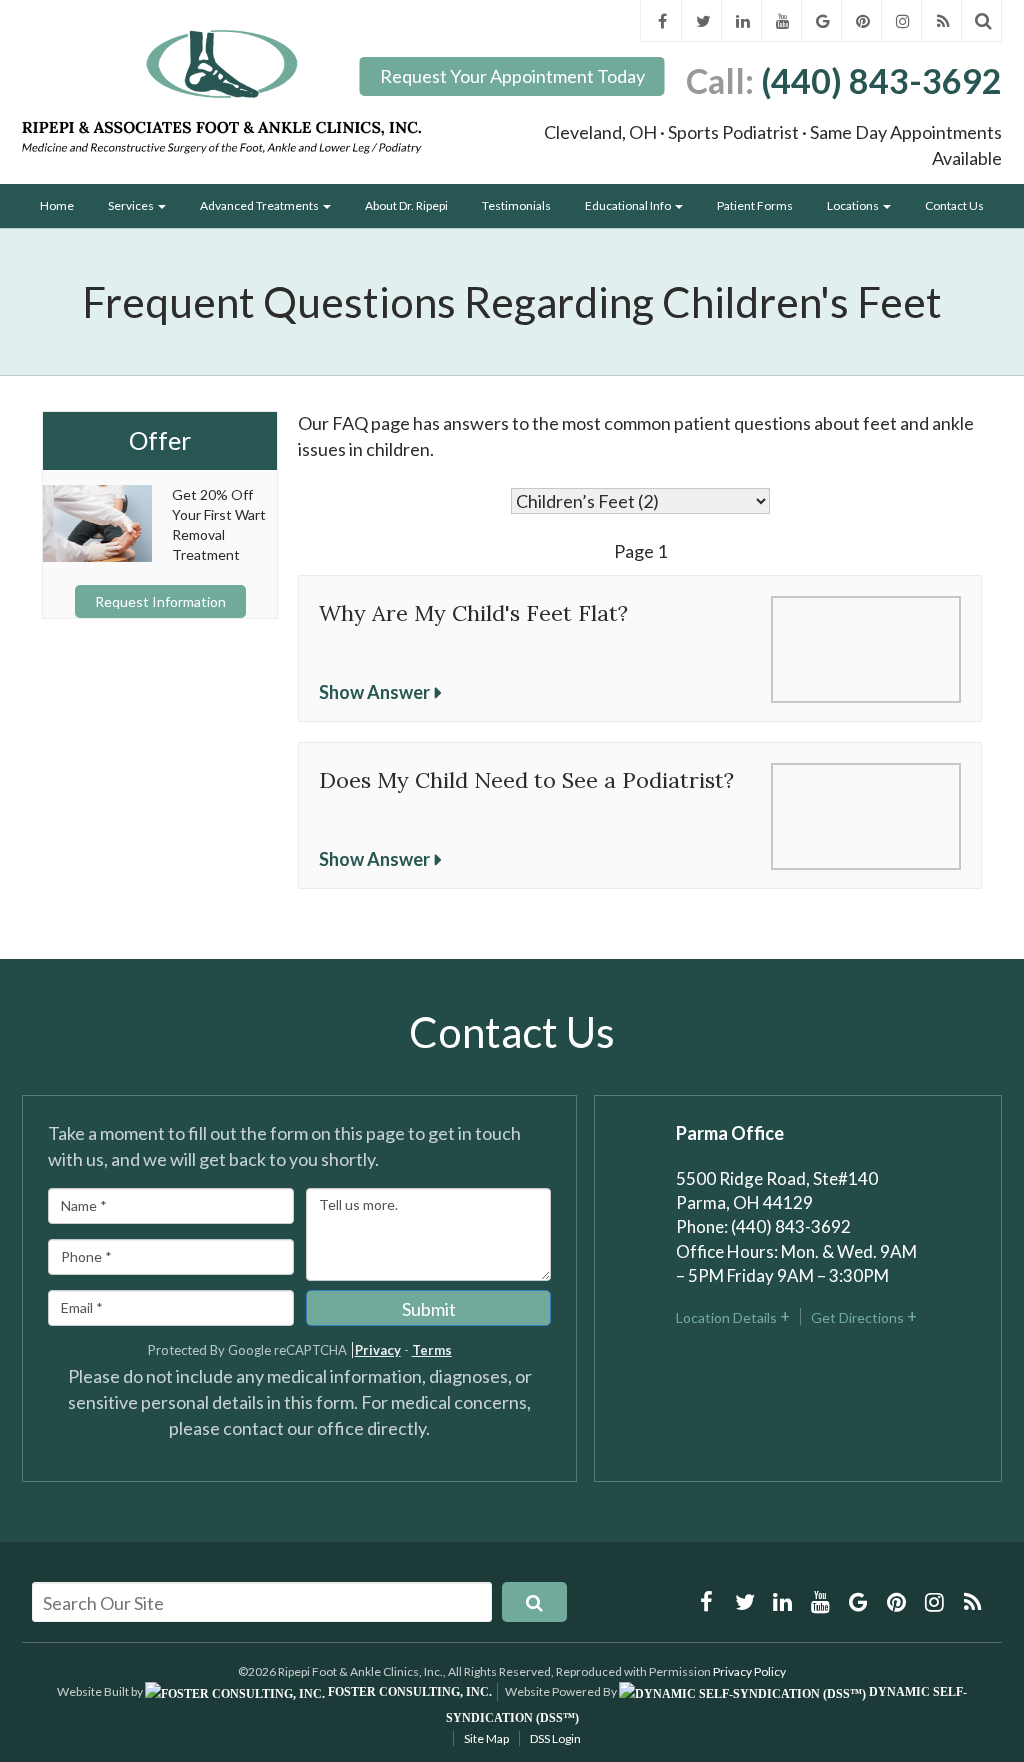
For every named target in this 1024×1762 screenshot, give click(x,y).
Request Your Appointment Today (512, 76)
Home (57, 205)
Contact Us (954, 205)
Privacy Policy (749, 1671)
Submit (429, 1309)
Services (132, 205)
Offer (160, 441)
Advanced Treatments (260, 205)
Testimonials (516, 205)
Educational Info (629, 205)
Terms (432, 1350)
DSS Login (555, 1738)
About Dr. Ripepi (406, 205)
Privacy (378, 1350)
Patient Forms (755, 205)
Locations (854, 205)
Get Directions (857, 1317)
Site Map (486, 1738)
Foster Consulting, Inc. (408, 1692)
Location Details (726, 1317)
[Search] (983, 20)
